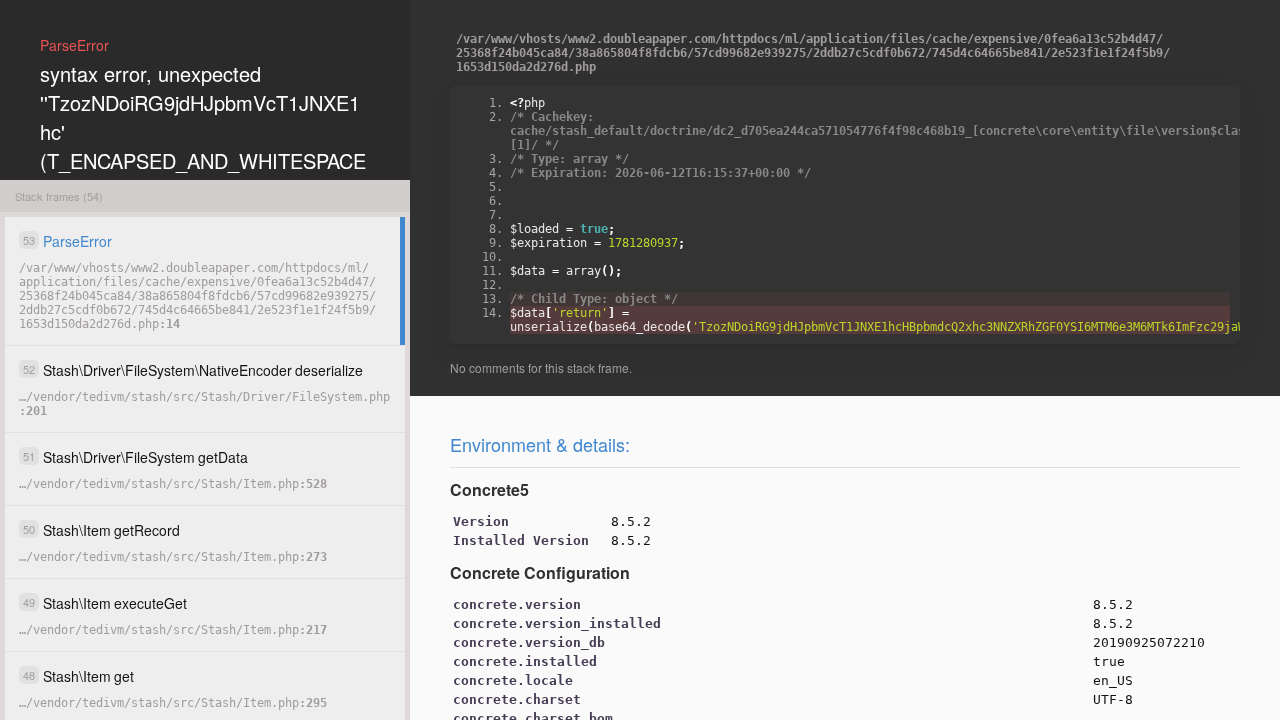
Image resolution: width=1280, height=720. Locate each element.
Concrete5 (489, 489)
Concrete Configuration (540, 572)
